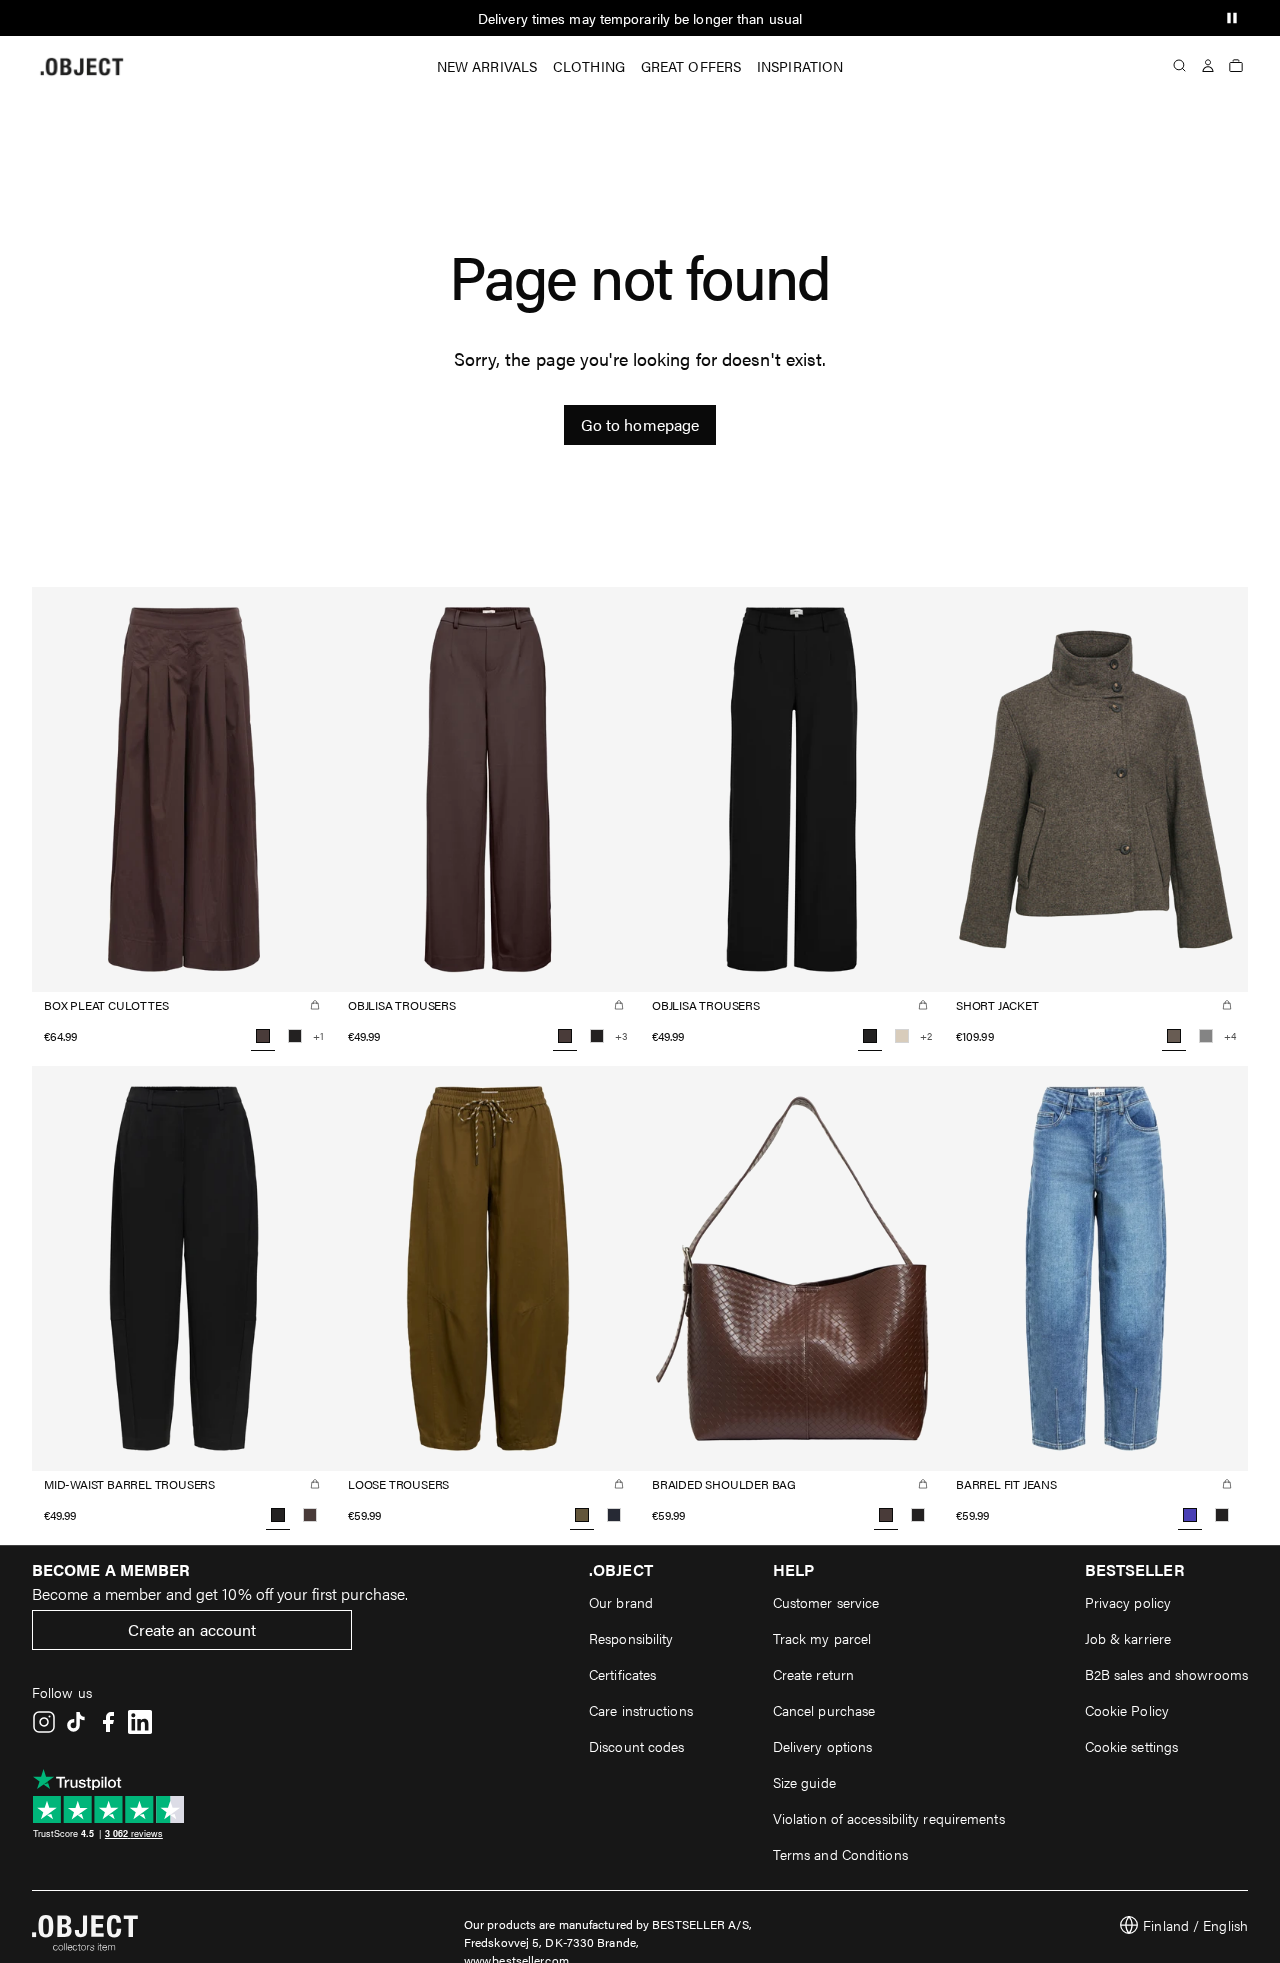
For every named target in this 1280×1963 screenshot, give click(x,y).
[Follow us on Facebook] (108, 1722)
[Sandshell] (902, 1036)
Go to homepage (640, 424)
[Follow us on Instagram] (44, 1722)
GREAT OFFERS (691, 66)
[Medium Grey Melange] (1206, 1036)
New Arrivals (487, 66)
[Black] (295, 1036)
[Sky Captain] (614, 1515)
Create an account (192, 1629)
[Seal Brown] (310, 1515)
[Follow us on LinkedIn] (140, 1722)
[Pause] (1232, 18)
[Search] (1180, 66)
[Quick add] (315, 1005)
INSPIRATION (800, 66)
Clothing (589, 66)
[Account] (1208, 66)
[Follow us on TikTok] (76, 1722)
